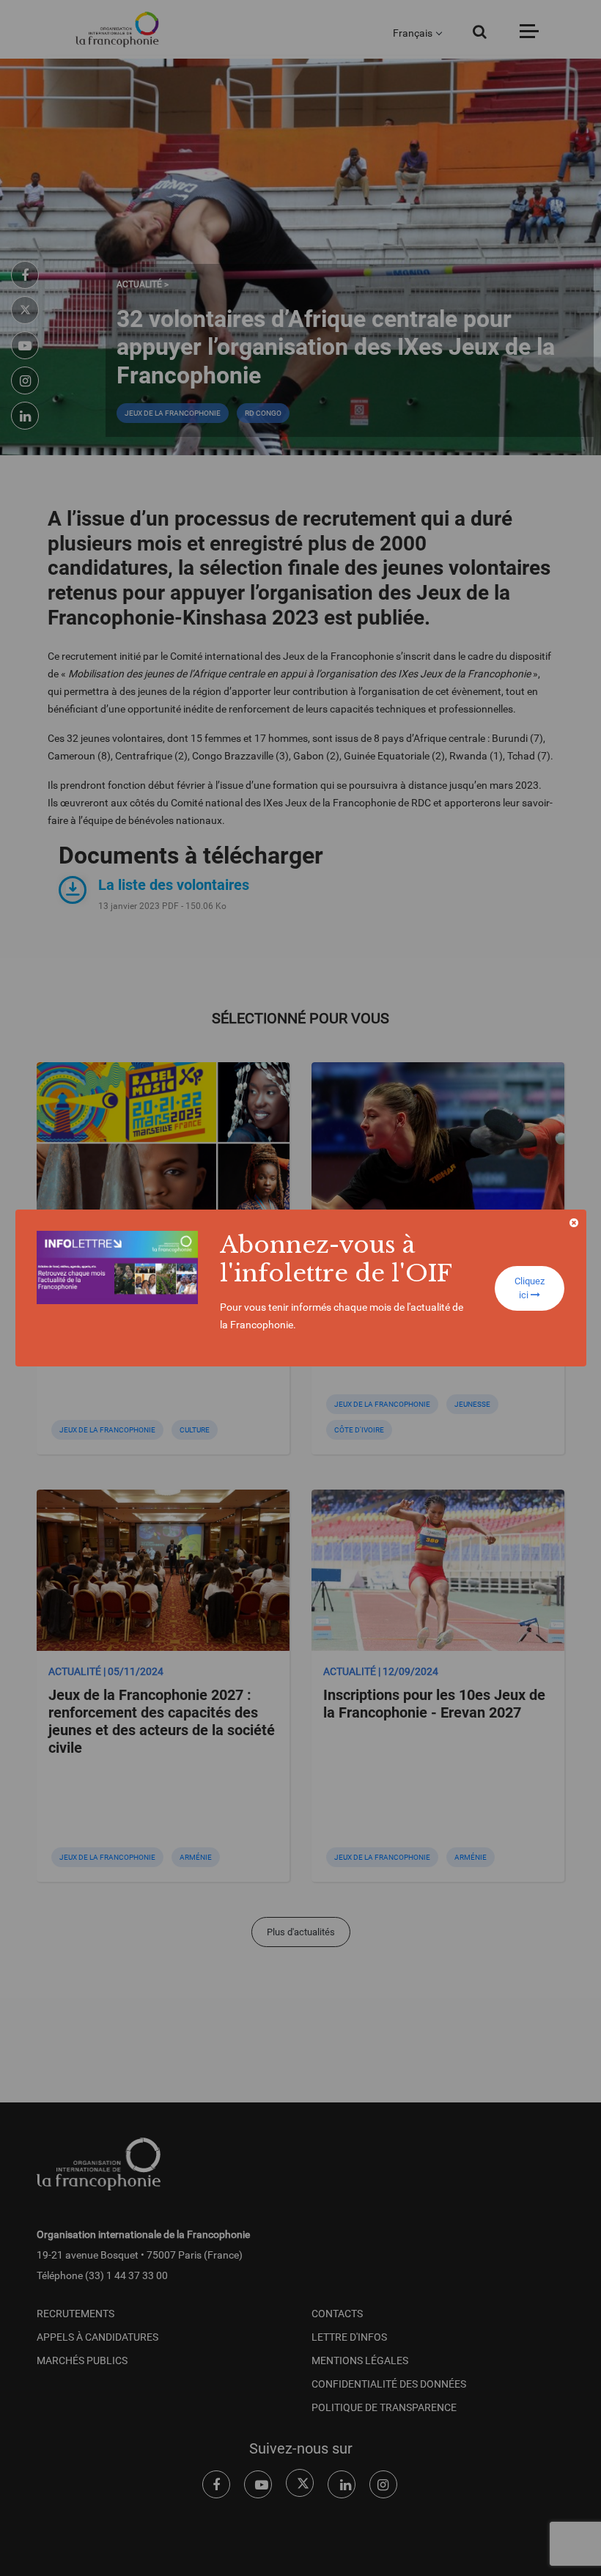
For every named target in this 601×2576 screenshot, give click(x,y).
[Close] (574, 1223)
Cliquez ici (530, 1288)
